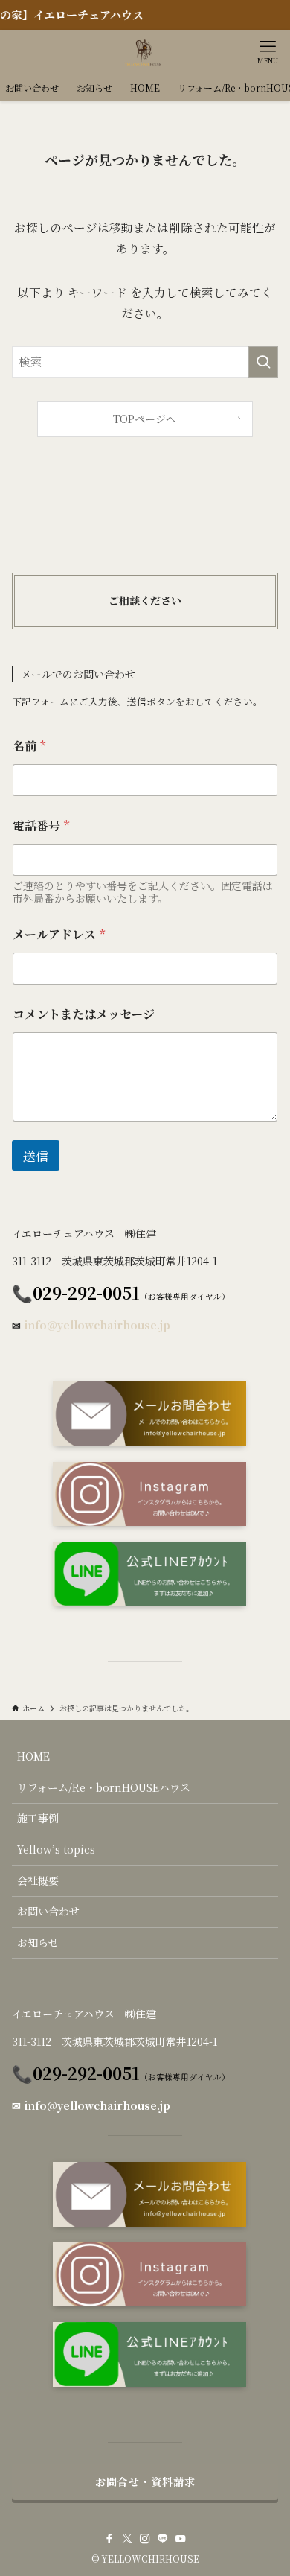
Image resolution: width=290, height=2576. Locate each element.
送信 (36, 1155)
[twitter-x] (127, 2539)
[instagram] (145, 2539)
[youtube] (181, 2539)
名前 (29, 746)
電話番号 (41, 826)
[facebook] (109, 2539)
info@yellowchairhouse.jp (97, 1325)
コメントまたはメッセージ (84, 1014)
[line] (163, 2539)
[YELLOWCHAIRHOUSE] (145, 52)
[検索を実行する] (263, 362)
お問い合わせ (48, 1911)
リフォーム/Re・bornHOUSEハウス (104, 1787)
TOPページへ (145, 419)
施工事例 (38, 1818)
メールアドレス (59, 934)
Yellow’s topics (56, 1849)
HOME (33, 1756)
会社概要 (38, 1880)
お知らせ (38, 1942)
